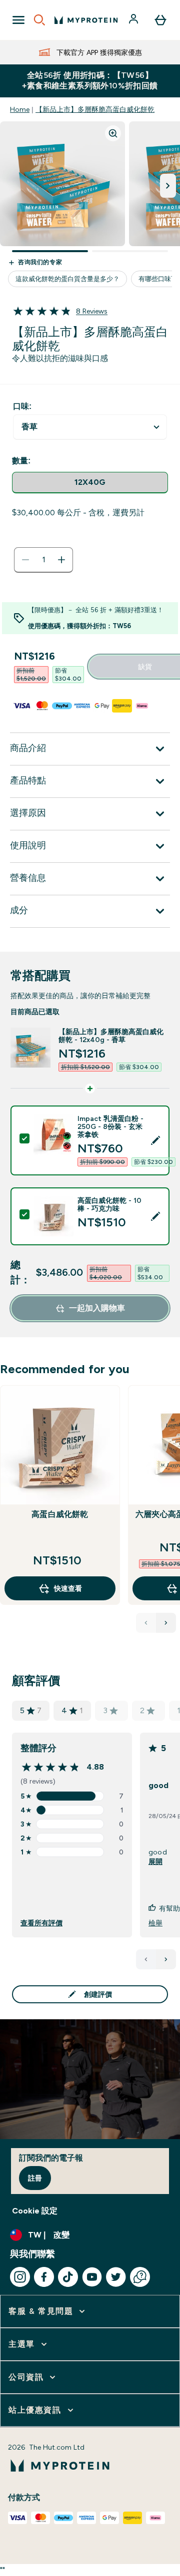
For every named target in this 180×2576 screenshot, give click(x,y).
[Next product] (166, 1623)
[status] (43, 560)
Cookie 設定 (35, 2211)
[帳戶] (134, 20)
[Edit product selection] (155, 1140)
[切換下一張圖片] (168, 186)
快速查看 (68, 1588)
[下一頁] (166, 1959)
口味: (22, 406)
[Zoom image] (113, 133)
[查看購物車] (160, 20)
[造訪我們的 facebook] (44, 2277)
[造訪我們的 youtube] (92, 2277)
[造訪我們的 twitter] (116, 2277)
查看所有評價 (41, 1923)
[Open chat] (140, 2277)
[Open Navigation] (18, 20)
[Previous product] (146, 1623)
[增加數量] (61, 560)
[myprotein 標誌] (86, 20)
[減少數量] (25, 560)
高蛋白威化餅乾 (60, 1514)
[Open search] (39, 20)
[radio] (90, 483)
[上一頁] (146, 1959)
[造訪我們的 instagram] (20, 2277)
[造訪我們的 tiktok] (68, 2277)
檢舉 (155, 1923)
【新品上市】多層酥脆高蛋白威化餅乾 (95, 109)
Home (20, 109)
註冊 (35, 2178)
